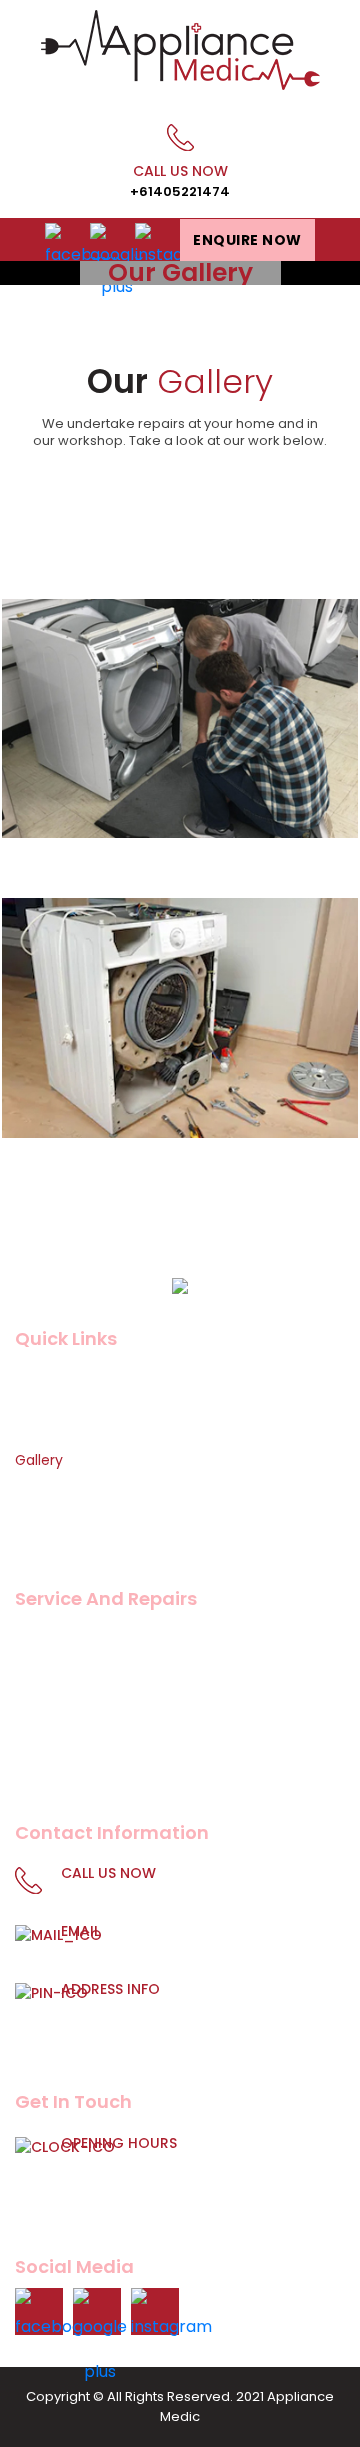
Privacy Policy (62, 1514)
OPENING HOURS (199, 2177)
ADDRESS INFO (192, 2013)
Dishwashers (58, 1694)
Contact (44, 1487)
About (36, 1406)
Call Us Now (180, 181)
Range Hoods (60, 1748)
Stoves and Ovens (78, 1721)
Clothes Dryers (66, 1775)
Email (186, 1943)
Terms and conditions (91, 1541)
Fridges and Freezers (86, 1667)
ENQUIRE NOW (247, 240)
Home (36, 1379)
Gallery (39, 1460)
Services (44, 1433)
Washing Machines (80, 1640)
